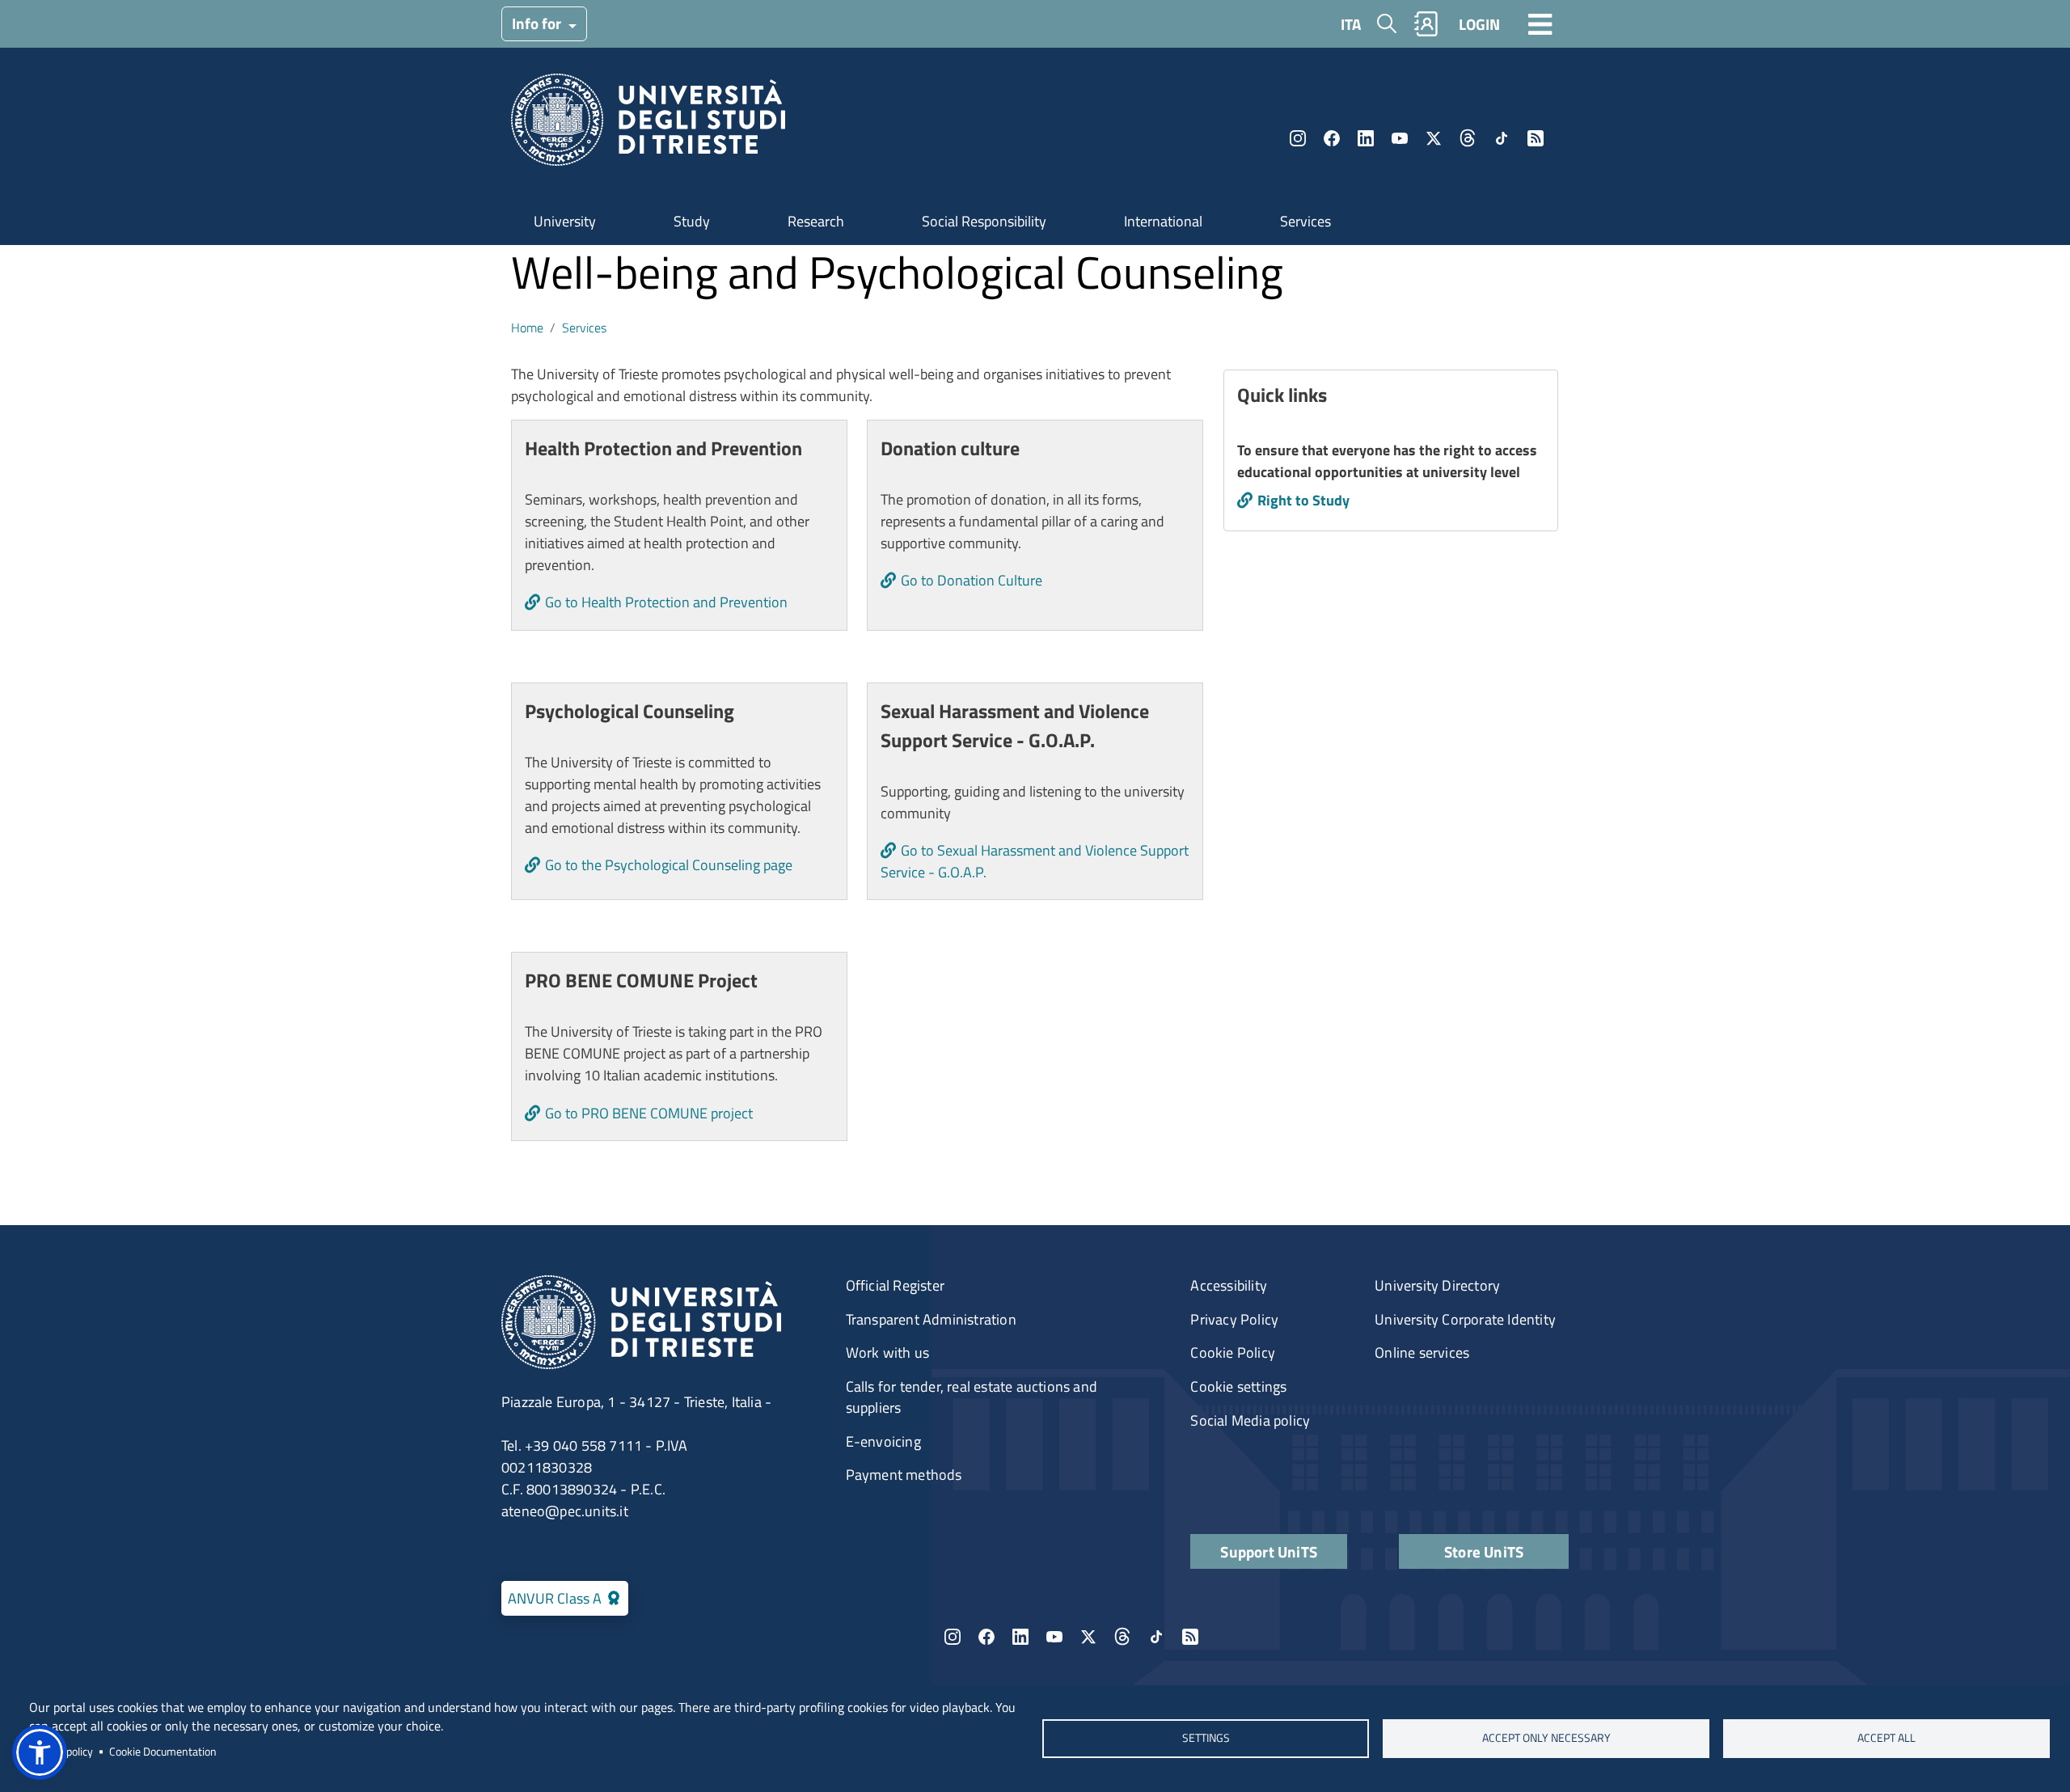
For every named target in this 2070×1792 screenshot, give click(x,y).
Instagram (1298, 138)
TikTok (1502, 138)
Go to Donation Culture (972, 580)
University (565, 221)
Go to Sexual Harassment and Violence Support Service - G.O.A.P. (1035, 861)
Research (816, 221)
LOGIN (1479, 24)
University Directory (1437, 1285)
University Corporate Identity (1465, 1319)
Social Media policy (1250, 1420)
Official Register (895, 1285)
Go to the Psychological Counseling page (669, 865)
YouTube (1400, 138)
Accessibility (1229, 1285)
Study (692, 221)
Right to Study (1303, 500)
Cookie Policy (1233, 1352)
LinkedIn (1366, 138)
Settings (1205, 1738)
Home (527, 328)
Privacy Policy (1234, 1319)
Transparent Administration (931, 1319)
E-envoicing (883, 1441)
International (1163, 221)
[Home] (648, 125)
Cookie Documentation (163, 1752)
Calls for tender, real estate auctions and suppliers (972, 1397)
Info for (538, 23)
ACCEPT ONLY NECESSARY (1546, 1738)
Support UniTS (1269, 1551)
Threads (1468, 138)
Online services (1422, 1352)
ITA (1351, 24)
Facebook (1332, 138)
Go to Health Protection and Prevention (666, 602)
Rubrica (1426, 24)
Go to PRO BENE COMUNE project (649, 1113)
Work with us (887, 1352)
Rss (1536, 138)
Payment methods (904, 1475)
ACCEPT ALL (1886, 1738)
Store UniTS (1484, 1551)
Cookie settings (1238, 1386)
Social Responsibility (984, 221)
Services (1305, 221)
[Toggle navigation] (1540, 23)
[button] (40, 1752)
